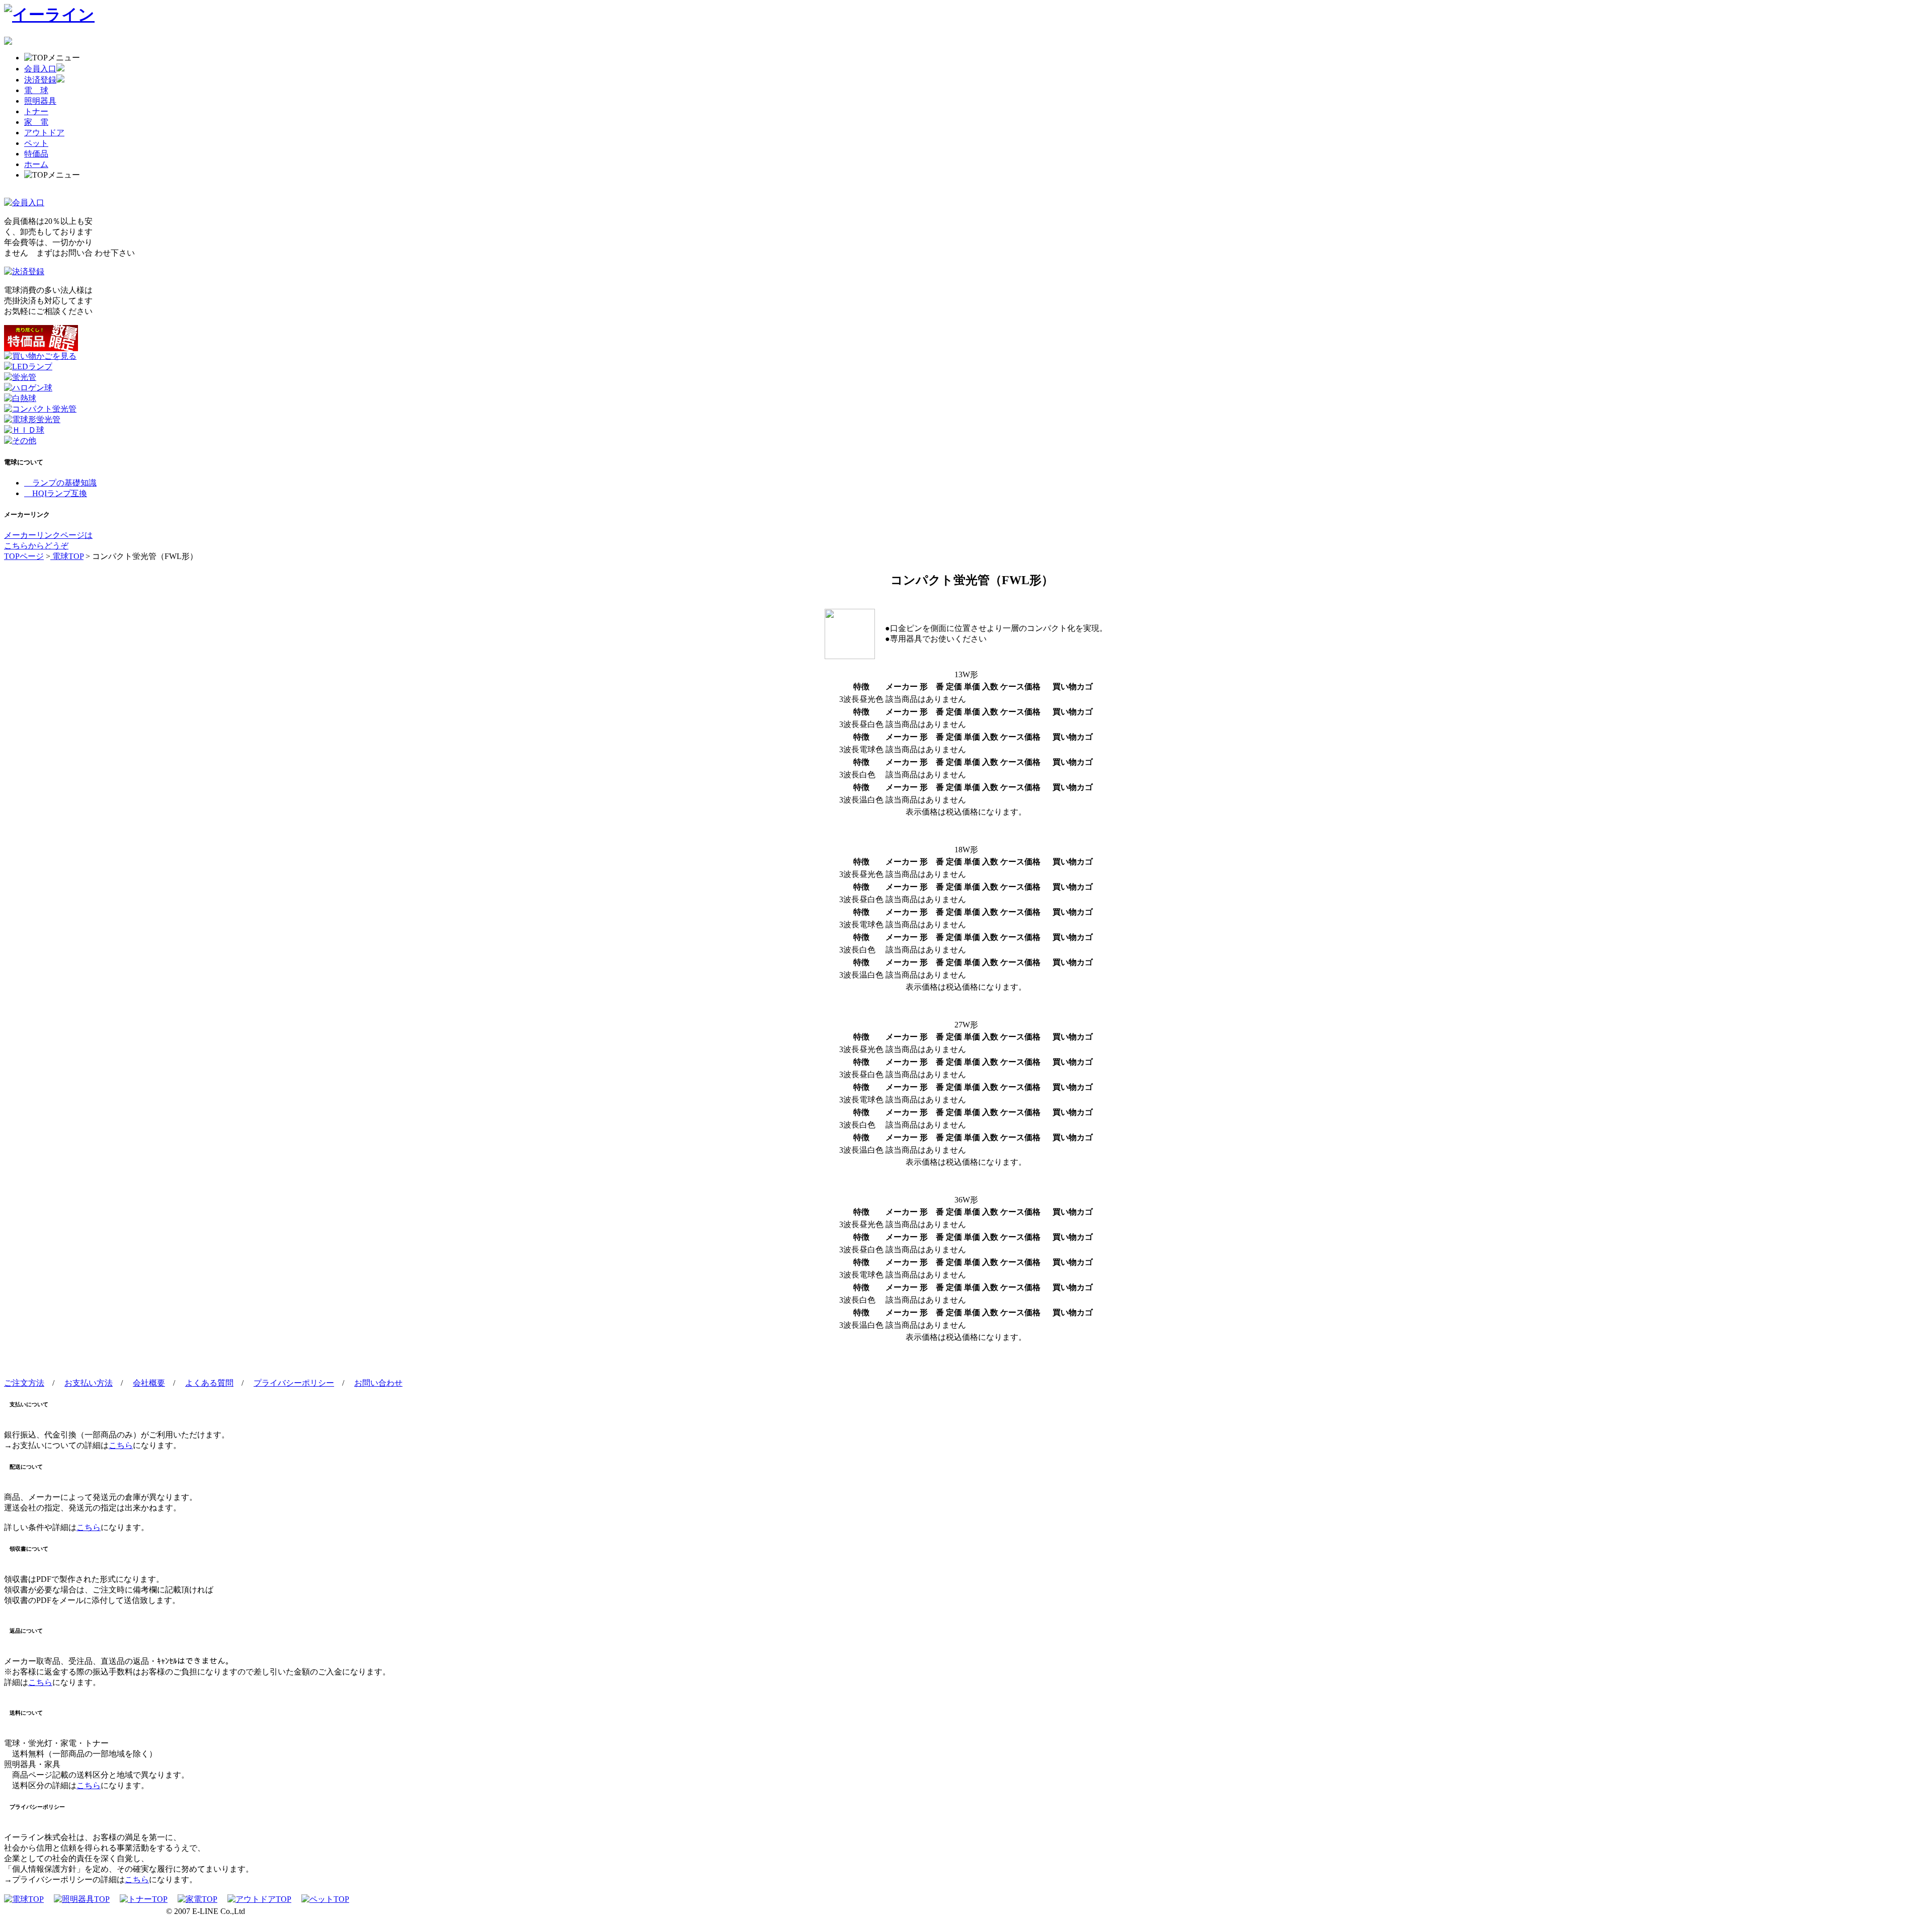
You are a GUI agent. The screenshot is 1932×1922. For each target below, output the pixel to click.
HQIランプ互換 (56, 493)
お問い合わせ (378, 1383)
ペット (36, 143)
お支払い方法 (89, 1383)
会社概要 (149, 1383)
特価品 (36, 154)
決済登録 (40, 80)
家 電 (36, 122)
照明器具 (40, 101)
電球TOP (67, 556)
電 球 (36, 90)
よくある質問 (209, 1383)
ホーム (36, 164)
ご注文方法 (24, 1383)
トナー (36, 111)
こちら (121, 1445)
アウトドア (44, 133)
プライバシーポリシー (294, 1383)
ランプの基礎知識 (60, 483)
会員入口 (40, 69)
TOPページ (24, 556)
